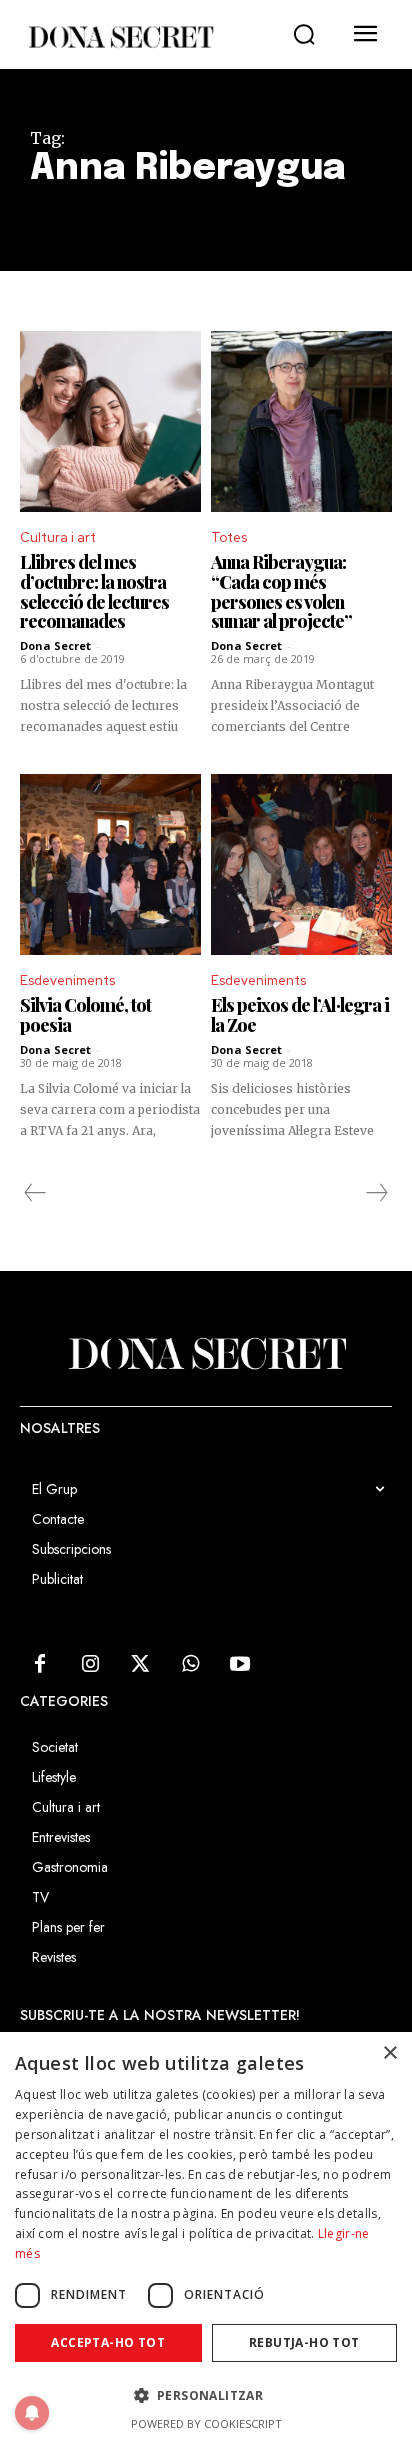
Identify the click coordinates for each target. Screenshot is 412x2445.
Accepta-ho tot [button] (108, 2342)
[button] (304, 35)
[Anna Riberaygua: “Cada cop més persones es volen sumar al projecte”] (301, 421)
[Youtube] (240, 1665)
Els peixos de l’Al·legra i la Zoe (300, 1015)
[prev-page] (35, 1193)
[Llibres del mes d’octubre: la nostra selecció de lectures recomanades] (110, 421)
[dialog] (206, 2238)
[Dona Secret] (120, 37)
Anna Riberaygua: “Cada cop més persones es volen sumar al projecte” (281, 591)
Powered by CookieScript (206, 2423)
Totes (229, 537)
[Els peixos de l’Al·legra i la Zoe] (301, 864)
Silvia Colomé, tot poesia (85, 1015)
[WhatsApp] (190, 1665)
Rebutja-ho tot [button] (304, 2342)
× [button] (389, 2053)
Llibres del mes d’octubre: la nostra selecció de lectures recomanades (94, 591)
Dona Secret (55, 645)
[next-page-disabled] (376, 1193)
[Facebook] (40, 1665)
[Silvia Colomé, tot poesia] (110, 864)
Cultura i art (58, 537)
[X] (140, 1665)
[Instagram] (90, 1665)
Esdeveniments (67, 980)
